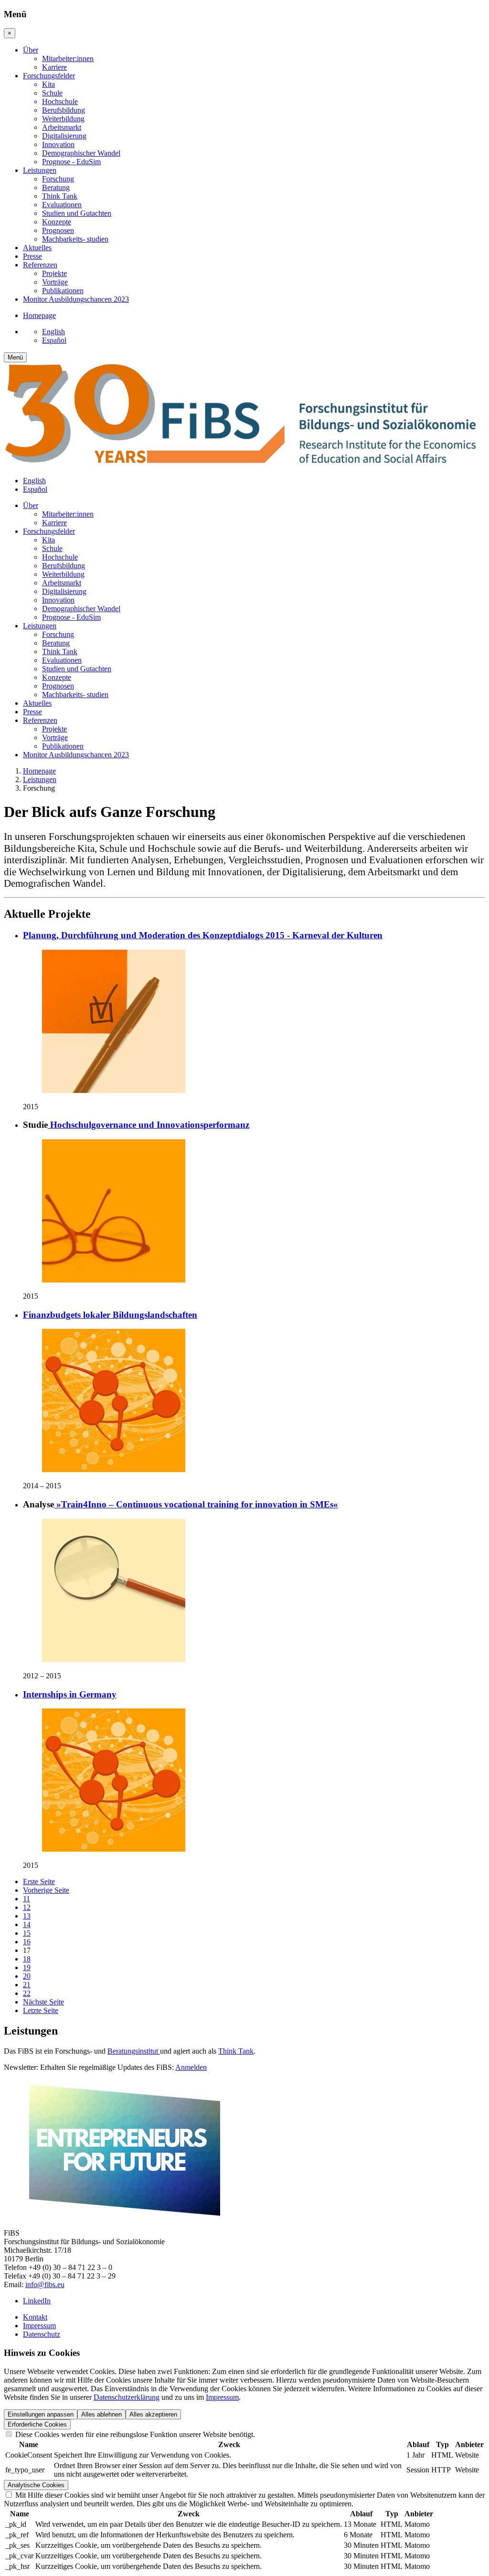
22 (27, 1993)
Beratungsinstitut (134, 2051)
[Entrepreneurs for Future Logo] (124, 2217)
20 (27, 1976)
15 (27, 1933)
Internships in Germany (70, 1694)
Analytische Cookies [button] (36, 2485)
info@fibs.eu (45, 2284)
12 (27, 1907)
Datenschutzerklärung (127, 2397)
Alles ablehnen (101, 2414)
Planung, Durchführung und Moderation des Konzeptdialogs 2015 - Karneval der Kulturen (203, 935)
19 (27, 1967)
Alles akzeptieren (153, 2414)
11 (27, 1899)
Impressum (222, 2397)
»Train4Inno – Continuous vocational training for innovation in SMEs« (196, 1504)
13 (27, 1916)
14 (27, 1924)
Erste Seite (39, 1882)
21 (27, 1985)
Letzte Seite (41, 2010)
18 (27, 1959)
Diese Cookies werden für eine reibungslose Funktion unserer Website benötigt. (134, 2434)
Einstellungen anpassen (41, 2414)
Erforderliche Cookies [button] (37, 2424)
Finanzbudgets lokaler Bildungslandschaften (110, 1315)
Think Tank (236, 2051)
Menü (15, 357)
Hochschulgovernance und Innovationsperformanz (149, 1125)
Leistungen (40, 779)
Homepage (39, 771)
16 (27, 1942)
